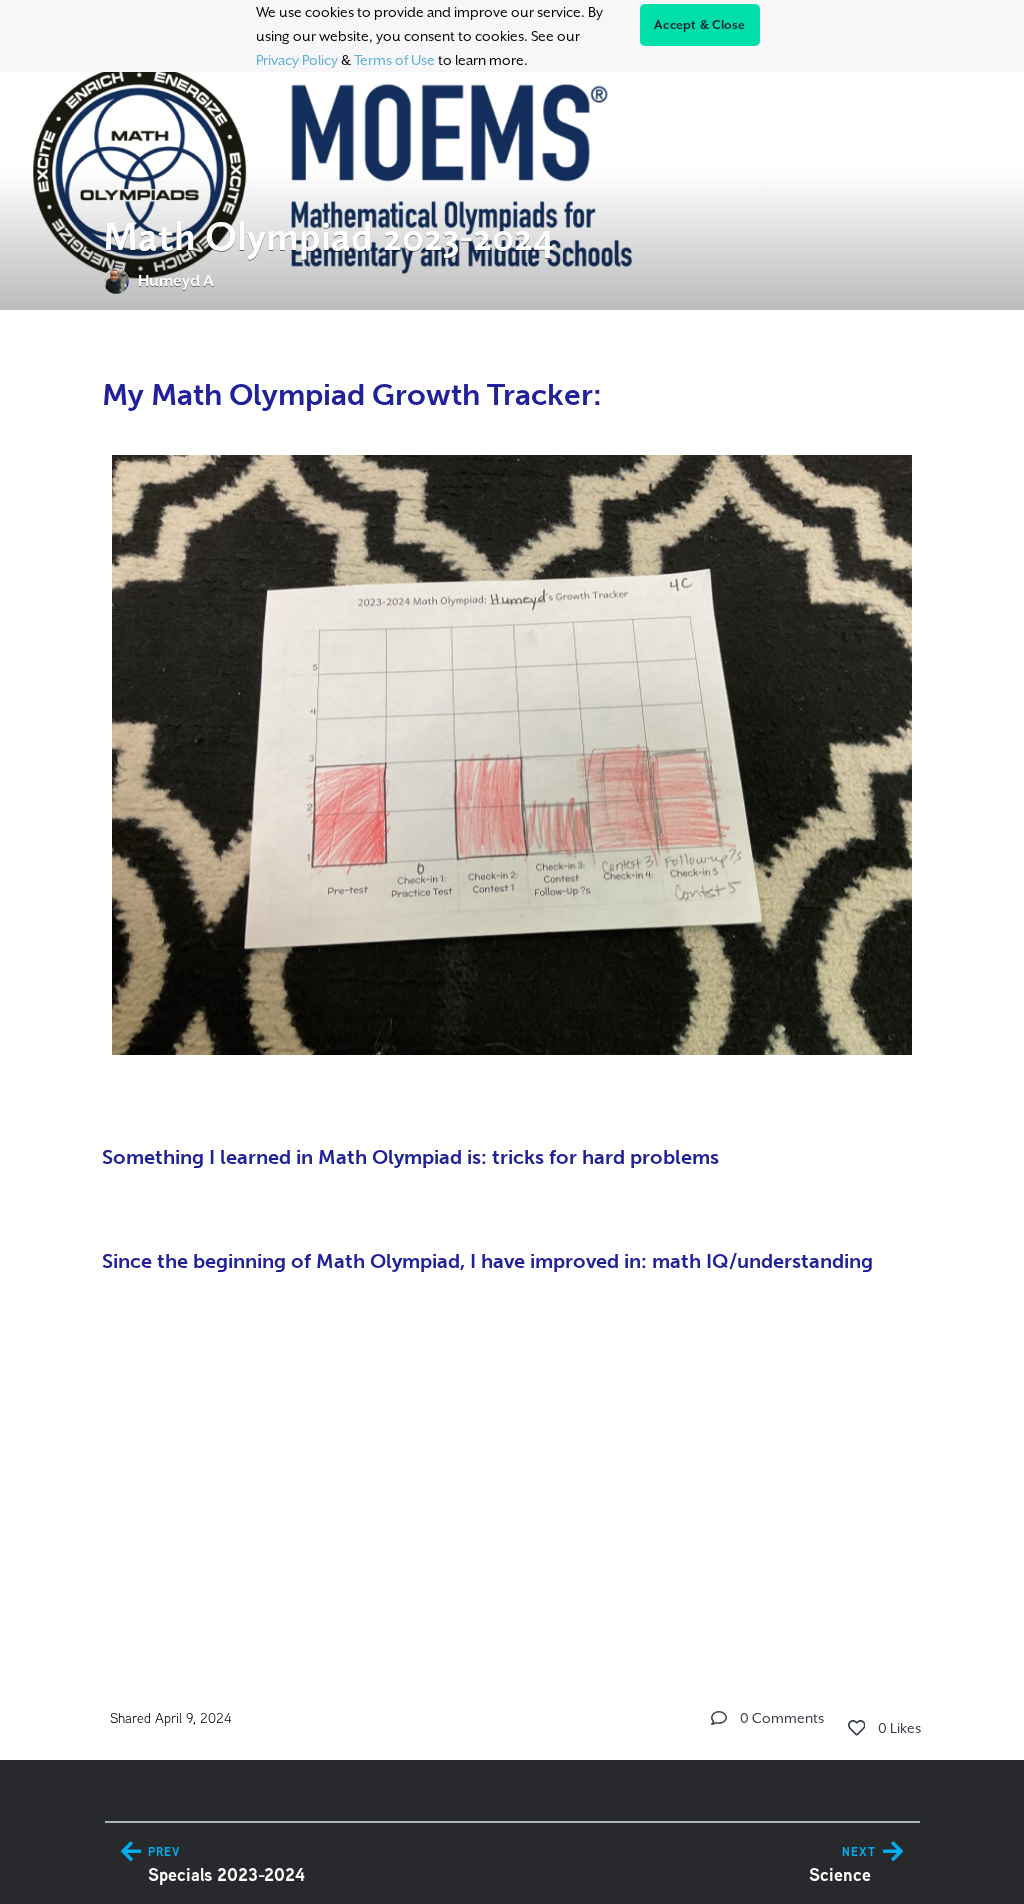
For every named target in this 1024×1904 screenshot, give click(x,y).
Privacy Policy (297, 60)
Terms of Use (394, 60)
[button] (719, 1718)
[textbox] (512, 978)
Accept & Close (700, 25)
